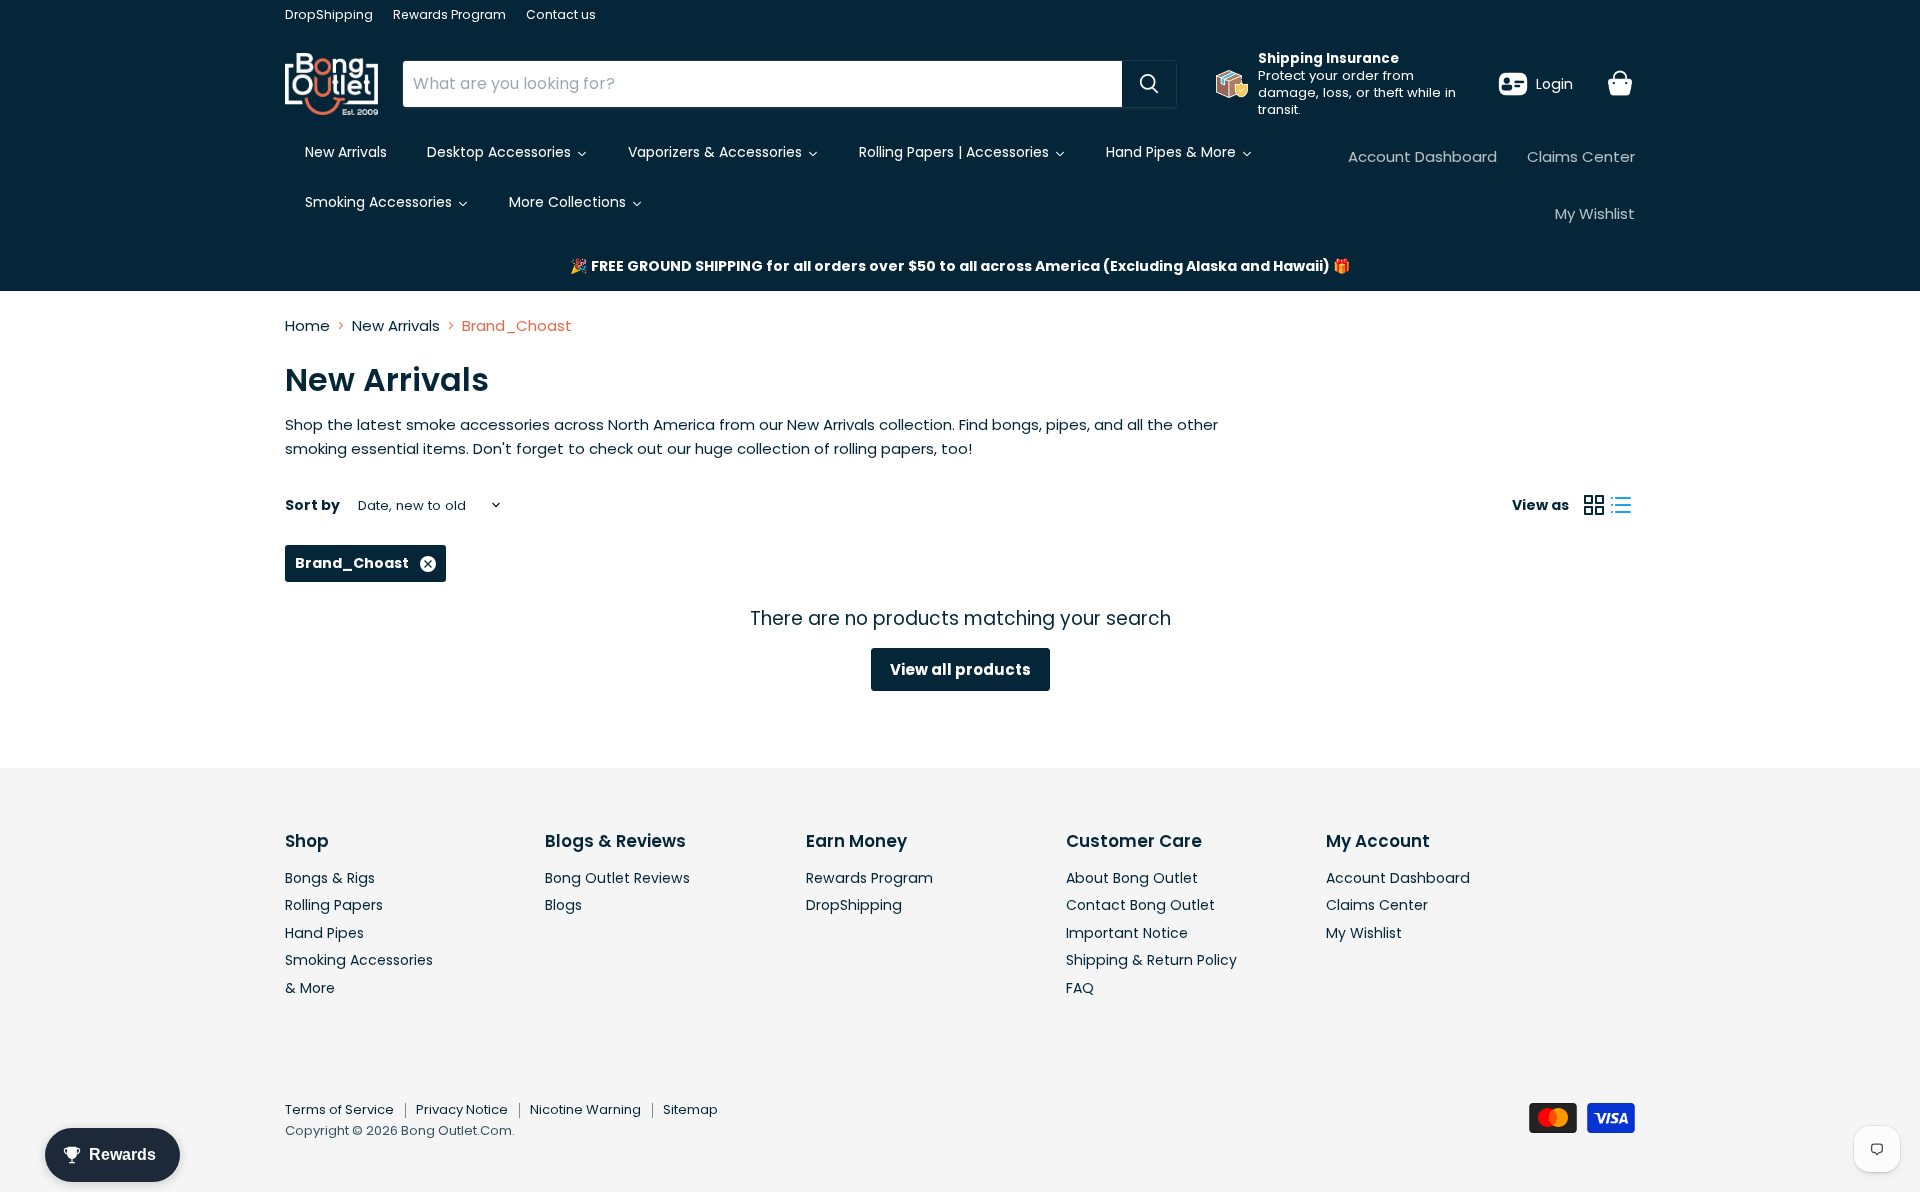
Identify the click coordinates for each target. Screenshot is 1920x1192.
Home (307, 325)
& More (310, 988)
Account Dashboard (1422, 156)
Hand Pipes (324, 933)
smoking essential (352, 448)
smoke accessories (478, 424)
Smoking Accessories (359, 960)
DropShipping (329, 15)
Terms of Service (339, 1109)
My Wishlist (1595, 213)
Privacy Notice (462, 1109)
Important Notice (1127, 933)
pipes (1066, 424)
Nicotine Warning (585, 1109)
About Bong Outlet (1132, 878)
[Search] (1149, 84)
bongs (1015, 424)
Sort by (312, 505)
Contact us (561, 15)
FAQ (1080, 988)
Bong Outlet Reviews (617, 878)
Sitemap (690, 1109)
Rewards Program (449, 15)
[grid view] (1594, 506)
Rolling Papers (334, 905)
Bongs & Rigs (330, 878)
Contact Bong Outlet (1140, 905)
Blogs (563, 905)
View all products (960, 669)
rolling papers (884, 448)
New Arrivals (396, 325)
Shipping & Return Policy (1151, 960)
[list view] (1622, 506)
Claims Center (1581, 156)
